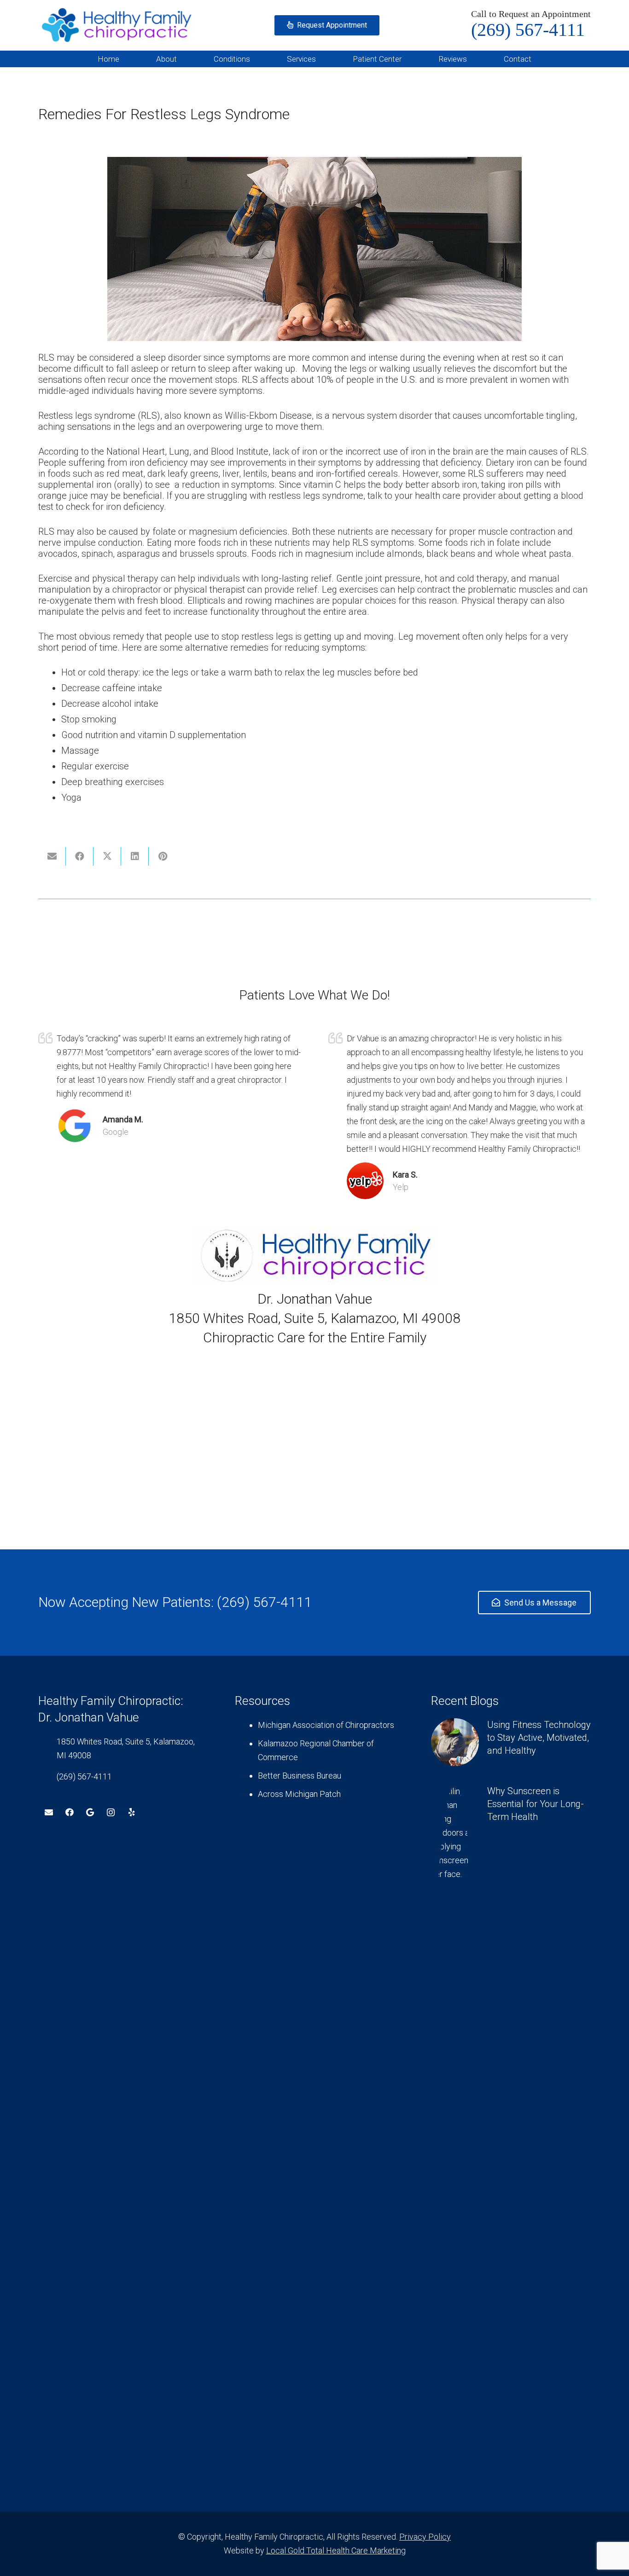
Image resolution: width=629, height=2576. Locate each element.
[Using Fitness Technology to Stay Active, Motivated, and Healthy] (511, 1742)
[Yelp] (131, 1812)
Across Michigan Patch (299, 1794)
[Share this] (80, 856)
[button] (184, 59)
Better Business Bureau (300, 1776)
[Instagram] (111, 1812)
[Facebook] (69, 1812)
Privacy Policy (425, 2537)
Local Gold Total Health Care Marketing (336, 2550)
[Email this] (52, 856)
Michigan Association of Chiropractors (326, 1725)
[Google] (90, 1812)
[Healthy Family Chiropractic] (117, 25)
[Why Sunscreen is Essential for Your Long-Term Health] (511, 2130)
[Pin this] (163, 856)
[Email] (49, 1812)
